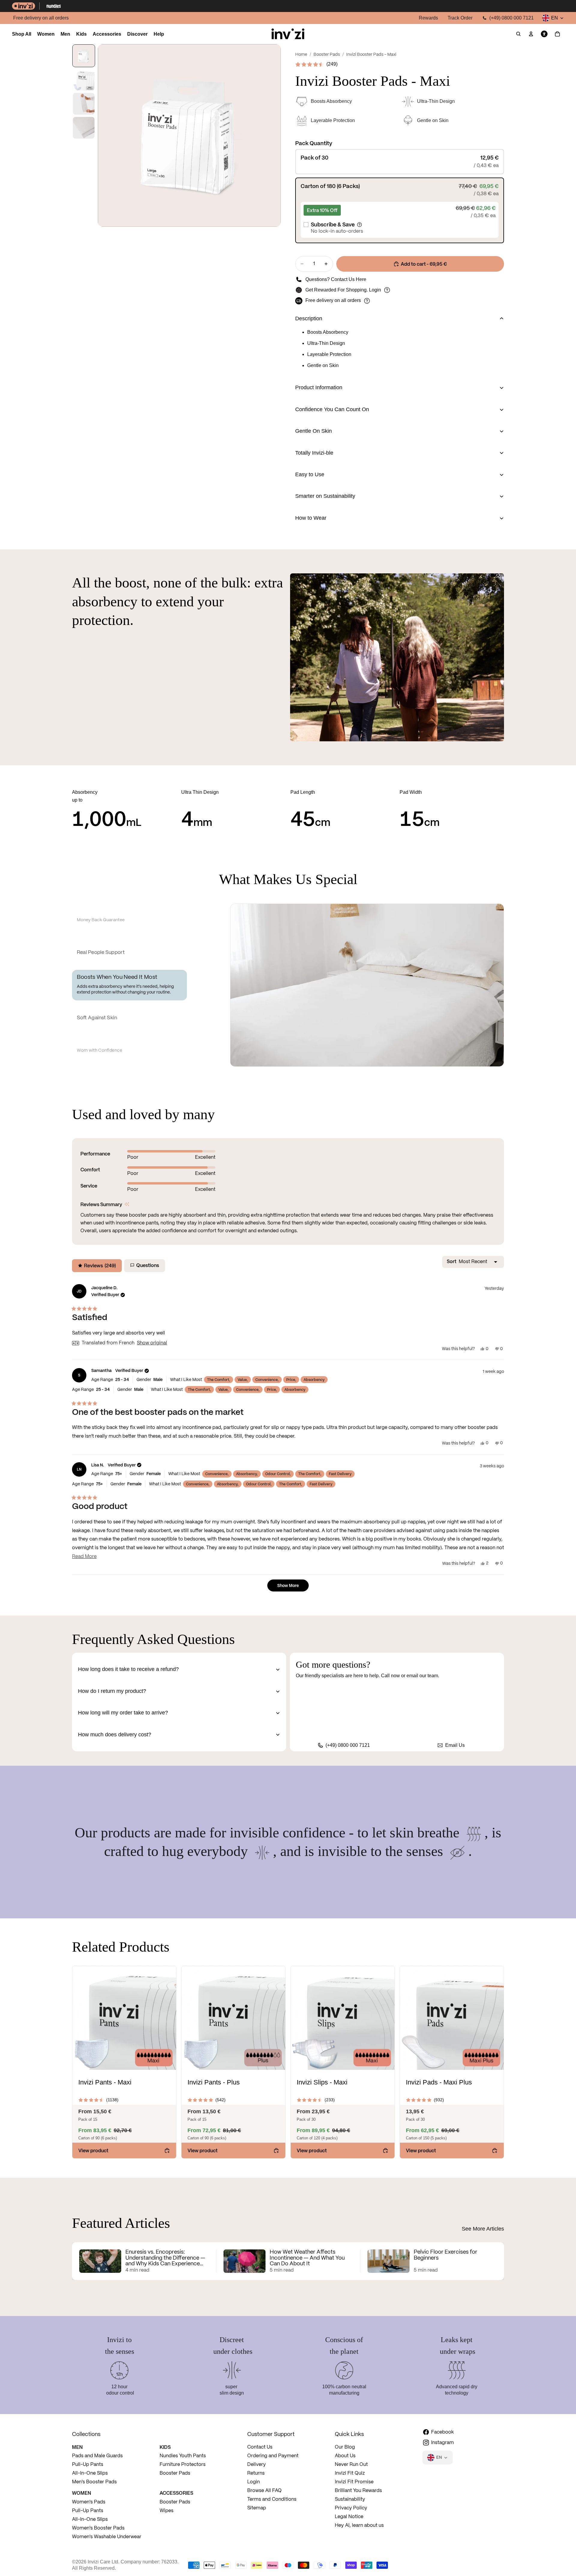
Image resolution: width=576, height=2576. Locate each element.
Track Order (460, 18)
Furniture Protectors (183, 2465)
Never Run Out (351, 2465)
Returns (256, 2473)
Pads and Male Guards (97, 2456)
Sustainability (350, 2499)
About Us (345, 2456)
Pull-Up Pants (88, 2465)
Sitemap (257, 2508)
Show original (152, 1343)
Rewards (428, 18)
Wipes (166, 2511)
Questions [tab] (146, 1267)
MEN (77, 2447)
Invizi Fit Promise (354, 2482)
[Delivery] (367, 301)
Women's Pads (89, 2502)
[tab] (129, 920)
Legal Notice (349, 2517)
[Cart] (557, 34)
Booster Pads (327, 55)
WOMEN (82, 2493)
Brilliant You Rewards (358, 2491)
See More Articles (483, 2229)
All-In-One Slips (90, 2473)
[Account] (531, 34)
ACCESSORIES (176, 2493)
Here (361, 279)
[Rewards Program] (387, 290)
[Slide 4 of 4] (84, 128)
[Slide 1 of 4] (84, 56)
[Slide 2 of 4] (84, 80)
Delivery (256, 2465)
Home (301, 55)
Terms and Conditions (272, 2499)
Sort (452, 1261)
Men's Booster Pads (94, 2482)
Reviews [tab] (96, 1267)
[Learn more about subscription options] (359, 225)
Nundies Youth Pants (183, 2456)
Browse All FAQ (264, 2491)
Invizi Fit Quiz (350, 2473)
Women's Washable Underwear (107, 2537)
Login (375, 290)
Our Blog (345, 2447)
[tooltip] (127, 1204)
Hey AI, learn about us (359, 2525)
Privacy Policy (351, 2508)
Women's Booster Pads (98, 2528)
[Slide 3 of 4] (84, 104)
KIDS (165, 2447)
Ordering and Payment (273, 2456)
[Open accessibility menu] (544, 34)
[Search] (518, 34)
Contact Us (260, 2447)
